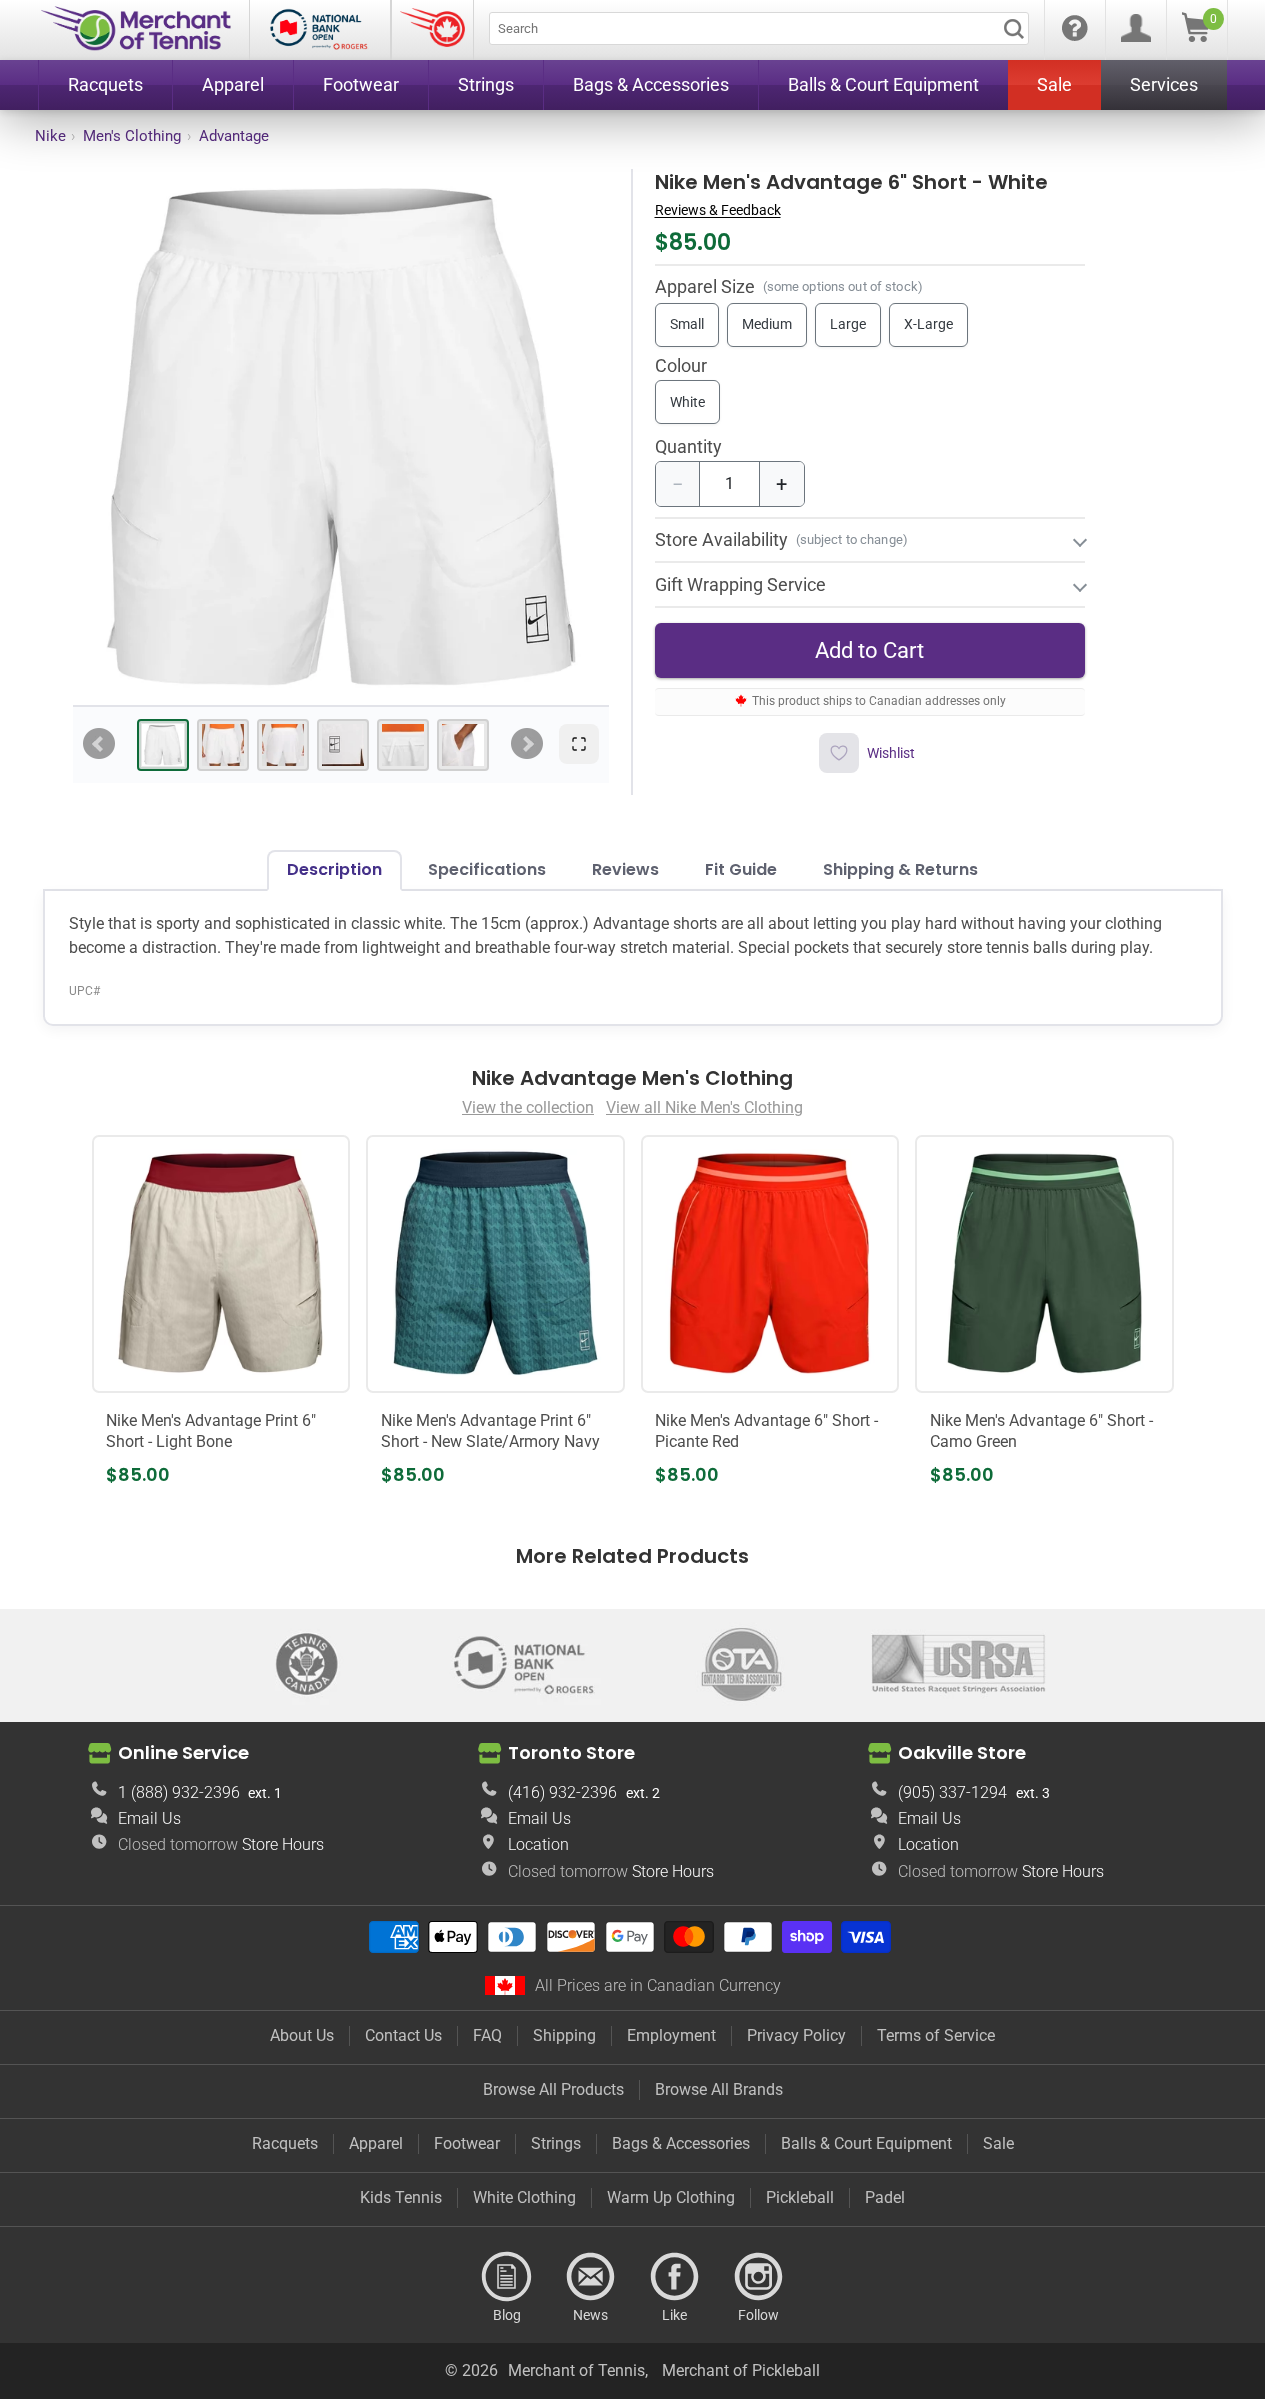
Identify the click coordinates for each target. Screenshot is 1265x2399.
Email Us (149, 1818)
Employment (671, 2035)
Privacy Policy (796, 2035)
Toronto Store (571, 1752)
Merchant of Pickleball (741, 2370)
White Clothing (524, 2197)
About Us (302, 2035)
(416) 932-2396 (562, 1792)
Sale (998, 2143)
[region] (341, 437)
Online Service (183, 1752)
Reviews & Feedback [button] (718, 210)
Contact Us (403, 2035)
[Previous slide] (99, 744)
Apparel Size (705, 286)
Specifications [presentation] (487, 869)
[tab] (163, 745)
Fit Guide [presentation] (741, 869)
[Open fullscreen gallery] (579, 744)
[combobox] (759, 28)
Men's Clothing (132, 136)
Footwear (467, 2143)
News (591, 2277)
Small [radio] (687, 325)
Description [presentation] (334, 869)
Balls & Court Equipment (866, 2143)
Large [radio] (848, 325)
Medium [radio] (767, 325)
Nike (50, 136)
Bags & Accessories (681, 2143)
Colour (681, 366)
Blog (507, 2277)
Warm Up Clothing (671, 2197)
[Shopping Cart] (1196, 36)
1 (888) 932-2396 (179, 1792)
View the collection (528, 1107)
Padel (885, 2197)
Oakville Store (962, 1752)
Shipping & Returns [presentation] (900, 869)
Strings (556, 2143)
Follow (759, 2277)
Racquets (285, 2143)
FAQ (487, 2035)
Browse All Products (553, 2089)
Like (675, 2277)
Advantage (234, 136)
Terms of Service (936, 2035)
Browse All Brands (719, 2089)
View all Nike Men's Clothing (704, 1107)
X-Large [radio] (928, 325)
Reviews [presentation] (625, 869)
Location (538, 1844)
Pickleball (800, 2197)
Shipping (564, 2035)
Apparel (376, 2143)
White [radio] (687, 402)
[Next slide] (527, 744)
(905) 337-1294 (952, 1792)
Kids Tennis (401, 2197)
